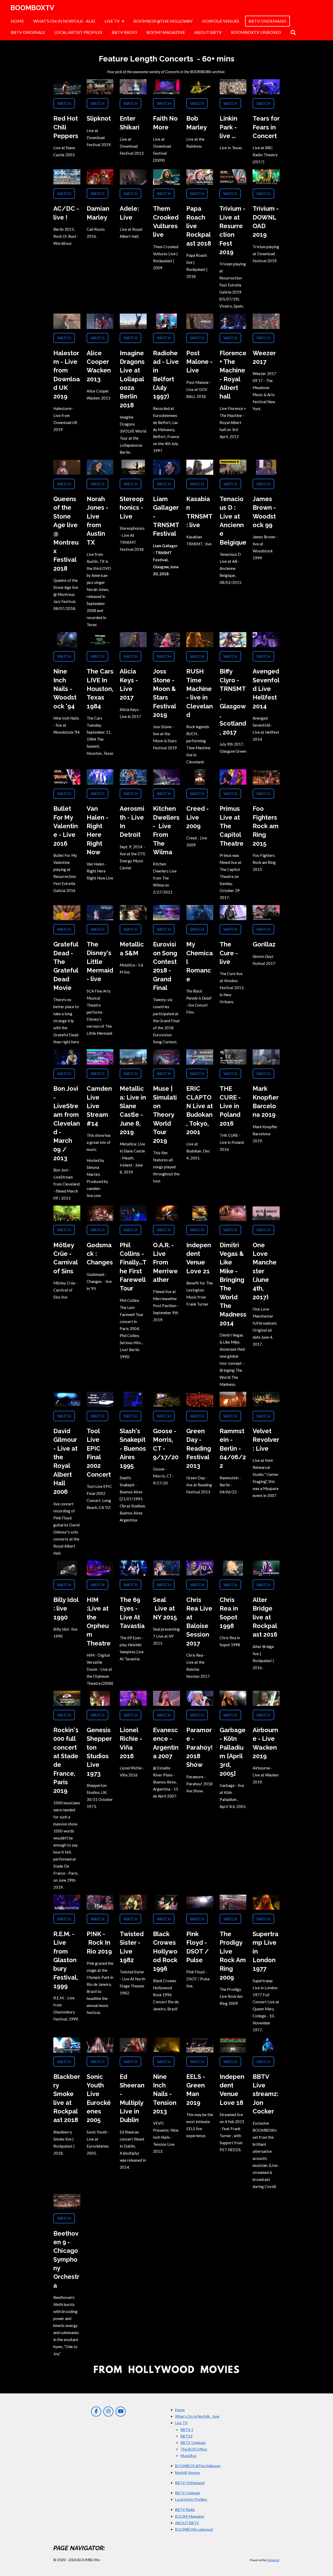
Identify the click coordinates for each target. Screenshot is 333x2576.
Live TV (181, 2423)
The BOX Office (194, 2449)
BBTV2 (187, 2436)
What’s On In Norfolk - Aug (197, 2416)
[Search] (293, 32)
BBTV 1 (187, 2430)
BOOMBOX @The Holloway (198, 2466)
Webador (273, 2560)
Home (180, 2410)
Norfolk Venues (188, 2472)
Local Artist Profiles (191, 2499)
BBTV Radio (185, 2509)
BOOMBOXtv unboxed (194, 2529)
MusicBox (188, 2456)
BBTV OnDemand (190, 2483)
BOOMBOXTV (32, 8)
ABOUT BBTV (187, 2523)
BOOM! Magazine (190, 2516)
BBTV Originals (193, 2443)
